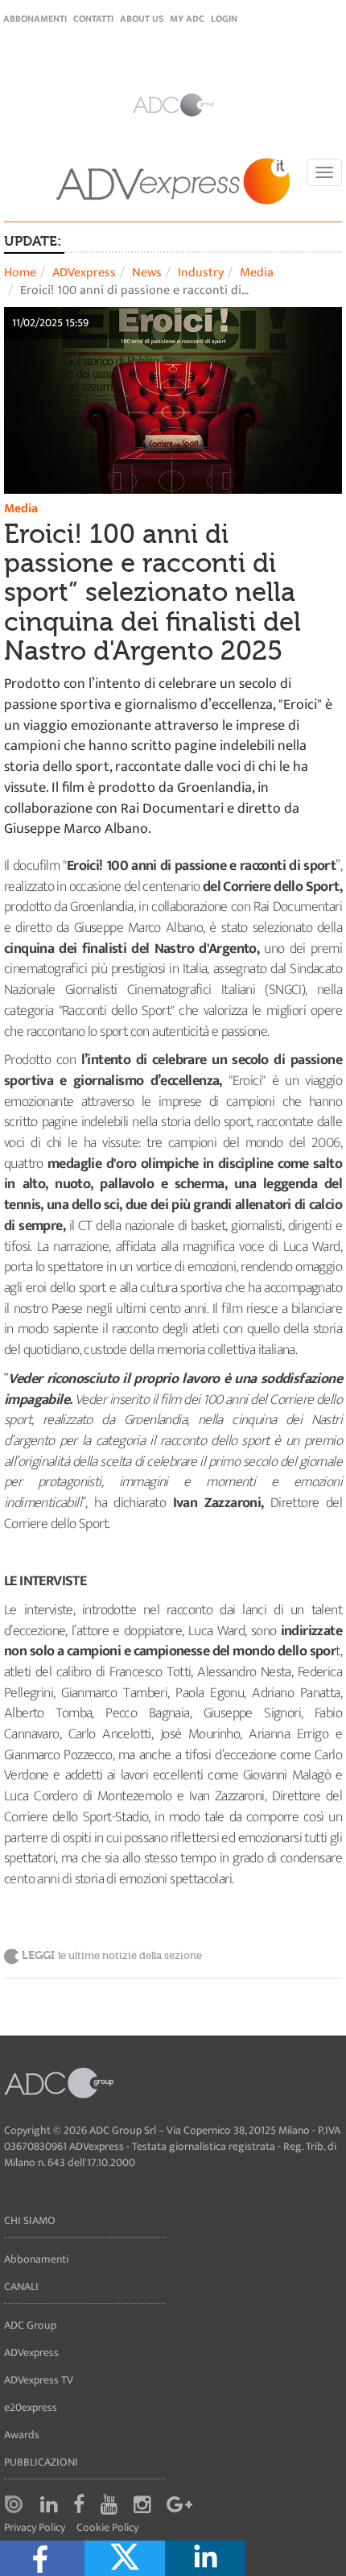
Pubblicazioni (41, 2462)
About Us (142, 19)
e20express (31, 2407)
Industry (201, 273)
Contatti (93, 19)
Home (20, 273)
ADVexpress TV (39, 2380)
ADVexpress (84, 273)
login (224, 19)
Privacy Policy (35, 2528)
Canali (21, 2286)
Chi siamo (30, 2220)
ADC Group (30, 2325)
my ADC (187, 19)
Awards (22, 2435)
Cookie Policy (107, 2528)
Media (257, 273)
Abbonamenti (35, 19)
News (147, 273)
